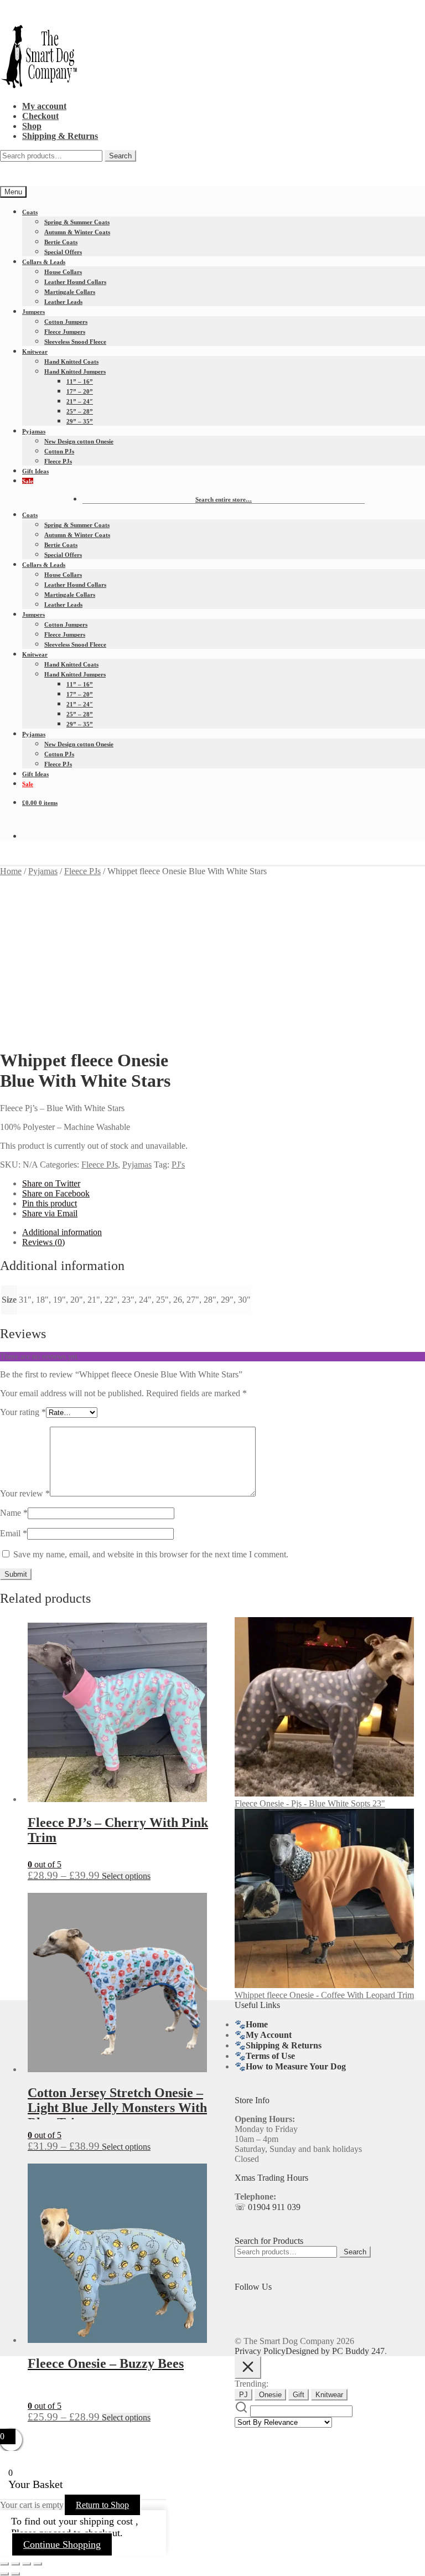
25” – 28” (80, 411)
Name (14, 1513)
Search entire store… (224, 499)
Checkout (40, 116)
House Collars (63, 272)
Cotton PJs (59, 451)
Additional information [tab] (62, 1232)
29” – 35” (80, 421)
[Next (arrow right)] (15, 2574)
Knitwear (35, 352)
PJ (243, 2395)
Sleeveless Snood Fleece (75, 342)
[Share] (27, 2564)
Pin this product (50, 1203)
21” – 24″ (80, 401)
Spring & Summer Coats (77, 222)
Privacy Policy (260, 2351)
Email (14, 1533)
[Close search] (248, 2368)
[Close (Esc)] (38, 2564)
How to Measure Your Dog (296, 2066)
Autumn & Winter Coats (77, 232)
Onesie (270, 2395)
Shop (32, 126)
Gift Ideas (35, 471)
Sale (28, 481)
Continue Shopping (62, 2544)
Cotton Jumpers (66, 322)
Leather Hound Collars (75, 282)
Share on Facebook (56, 1193)
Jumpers (33, 312)
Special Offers (63, 252)
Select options (126, 1876)
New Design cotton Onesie (79, 441)
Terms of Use (270, 2056)
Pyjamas (34, 431)
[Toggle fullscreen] (15, 2564)
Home (11, 871)
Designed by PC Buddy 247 (335, 2351)
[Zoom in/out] (4, 2564)
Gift (299, 2395)
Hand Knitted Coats (71, 362)
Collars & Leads (44, 262)
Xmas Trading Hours (271, 2178)
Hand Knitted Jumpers (75, 371)
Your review (25, 1493)
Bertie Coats (61, 242)
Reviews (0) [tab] (43, 1242)
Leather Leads (63, 302)
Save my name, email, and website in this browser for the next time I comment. (151, 1554)
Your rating (23, 1412)
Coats (30, 212)
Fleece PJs (58, 461)
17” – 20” (80, 391)
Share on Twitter (51, 1183)
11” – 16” (80, 381)
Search (120, 156)
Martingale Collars (70, 292)
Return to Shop (102, 2505)
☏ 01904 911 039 (268, 2207)
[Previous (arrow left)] (4, 2574)
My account (44, 106)
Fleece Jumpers (65, 332)
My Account (269, 2035)
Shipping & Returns (60, 136)
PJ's (178, 1165)
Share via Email (50, 1213)
